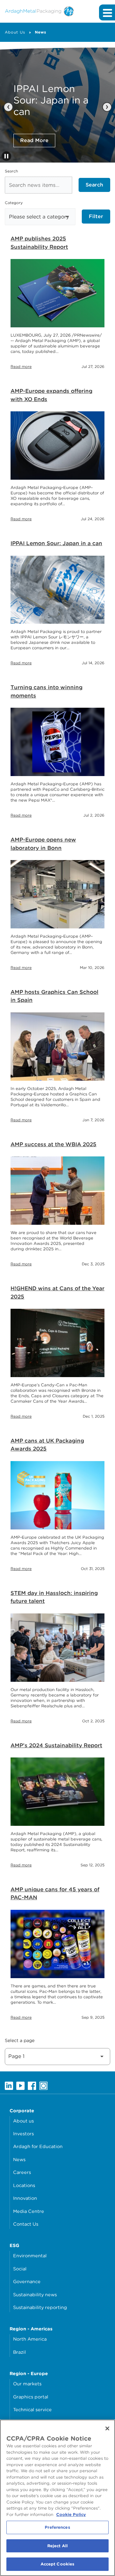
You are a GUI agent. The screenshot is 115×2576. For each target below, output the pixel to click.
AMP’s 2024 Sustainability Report (56, 1745)
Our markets (27, 2384)
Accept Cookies (58, 2564)
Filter (96, 216)
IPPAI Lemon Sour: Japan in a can (56, 543)
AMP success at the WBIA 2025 (54, 1144)
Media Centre (29, 2211)
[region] (57, 2498)
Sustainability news (35, 2294)
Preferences (57, 2527)
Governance (27, 2281)
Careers (22, 2172)
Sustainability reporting (40, 2307)
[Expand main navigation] (107, 12)
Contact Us (26, 2224)
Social (20, 2269)
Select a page (20, 2040)
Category (14, 203)
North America (30, 2339)
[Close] (107, 2428)
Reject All (57, 2546)
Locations (24, 2185)
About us (23, 2121)
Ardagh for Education (38, 2146)
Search (11, 171)
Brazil (19, 2352)
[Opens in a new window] (9, 2085)
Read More (34, 140)
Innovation (25, 2198)
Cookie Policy (71, 2515)
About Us (15, 32)
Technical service (32, 2409)
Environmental (30, 2256)
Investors (23, 2134)
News (41, 32)
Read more (21, 366)
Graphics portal (31, 2397)
